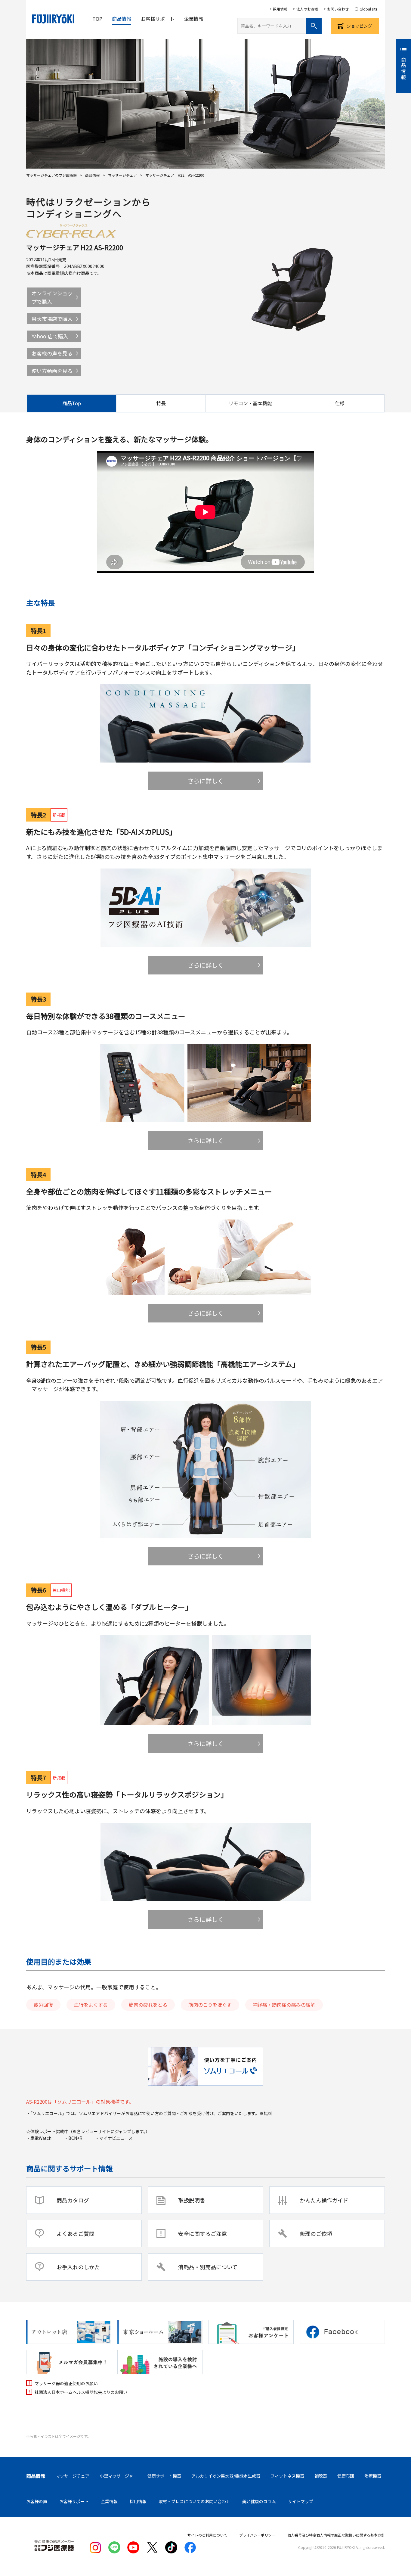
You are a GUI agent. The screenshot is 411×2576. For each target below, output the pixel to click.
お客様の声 (37, 2501)
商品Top (72, 403)
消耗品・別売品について (208, 2267)
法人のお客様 (307, 9)
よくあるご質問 (76, 2233)
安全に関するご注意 (202, 2233)
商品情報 (122, 19)
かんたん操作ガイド (324, 2200)
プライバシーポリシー (257, 2535)
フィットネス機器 (287, 2476)
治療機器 (373, 2476)
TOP (97, 19)
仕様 (340, 403)
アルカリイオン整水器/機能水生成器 (226, 2476)
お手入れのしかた (78, 2267)
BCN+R (75, 2138)
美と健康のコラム (259, 2501)
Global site (368, 9)
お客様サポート (158, 19)
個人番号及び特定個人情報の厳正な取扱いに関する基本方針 (336, 2535)
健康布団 (346, 2476)
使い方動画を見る (52, 371)
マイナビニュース (116, 2138)
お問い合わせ (338, 9)
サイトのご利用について (207, 2535)
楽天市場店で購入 (52, 319)
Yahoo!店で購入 (50, 336)
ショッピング (359, 26)
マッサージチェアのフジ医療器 (51, 175)
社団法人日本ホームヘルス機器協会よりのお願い (81, 2392)
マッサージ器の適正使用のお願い (66, 2383)
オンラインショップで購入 (52, 297)
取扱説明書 (192, 2200)
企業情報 (194, 19)
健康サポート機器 (164, 2476)
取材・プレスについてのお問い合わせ (194, 2501)
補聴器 (321, 2476)
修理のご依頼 (316, 2233)
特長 (161, 403)
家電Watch (43, 2138)
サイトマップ (301, 2501)
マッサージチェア (122, 175)
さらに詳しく (205, 781)
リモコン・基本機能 (250, 403)
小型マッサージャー (118, 2476)
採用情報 (280, 9)
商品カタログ (73, 2200)
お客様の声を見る (52, 353)
